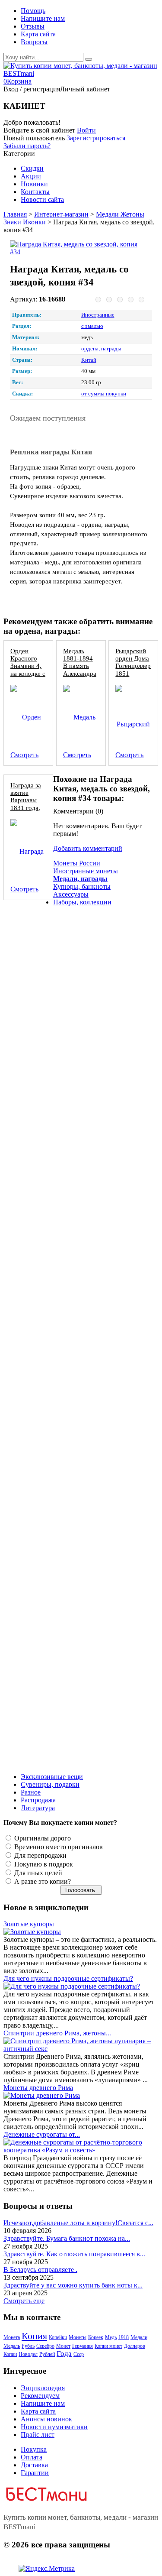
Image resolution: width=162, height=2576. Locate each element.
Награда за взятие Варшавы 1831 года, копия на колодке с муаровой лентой (26, 811)
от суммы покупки (104, 394)
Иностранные (98, 315)
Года (64, 2354)
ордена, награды (101, 349)
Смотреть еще (24, 2301)
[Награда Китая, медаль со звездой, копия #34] (78, 248)
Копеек (96, 2337)
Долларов (135, 2346)
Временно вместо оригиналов (58, 1847)
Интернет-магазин (61, 214)
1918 (124, 2337)
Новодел (28, 2354)
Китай (89, 360)
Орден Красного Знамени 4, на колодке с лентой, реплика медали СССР (28, 677)
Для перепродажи (40, 1855)
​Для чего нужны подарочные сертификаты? (68, 1978)
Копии (10, 2354)
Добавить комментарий (88, 848)
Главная (15, 214)
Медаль (12, 2346)
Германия (83, 2346)
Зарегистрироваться (96, 138)
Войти (86, 130)
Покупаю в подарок (43, 1864)
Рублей (47, 2354)
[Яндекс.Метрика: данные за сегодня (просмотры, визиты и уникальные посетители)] (47, 2569)
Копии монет (108, 2346)
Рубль (28, 2346)
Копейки (58, 2337)
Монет (63, 2346)
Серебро (45, 2346)
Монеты (78, 2337)
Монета (12, 2337)
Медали (139, 2337)
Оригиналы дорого (42, 1838)
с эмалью (92, 326)
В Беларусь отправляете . (40, 2270)
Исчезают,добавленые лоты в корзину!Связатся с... (78, 2223)
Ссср (79, 2354)
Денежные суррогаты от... (42, 2134)
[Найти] (89, 59)
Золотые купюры (29, 1924)
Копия (34, 2336)
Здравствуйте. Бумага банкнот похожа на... (67, 2238)
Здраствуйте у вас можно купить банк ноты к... (73, 2285)
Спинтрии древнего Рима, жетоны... (57, 2033)
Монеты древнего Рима (38, 2088)
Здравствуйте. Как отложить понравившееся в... (74, 2254)
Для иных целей (37, 1873)
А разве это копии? (42, 1881)
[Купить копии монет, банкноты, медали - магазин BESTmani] (81, 73)
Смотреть (24, 755)
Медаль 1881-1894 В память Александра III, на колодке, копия (80, 673)
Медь (111, 2337)
